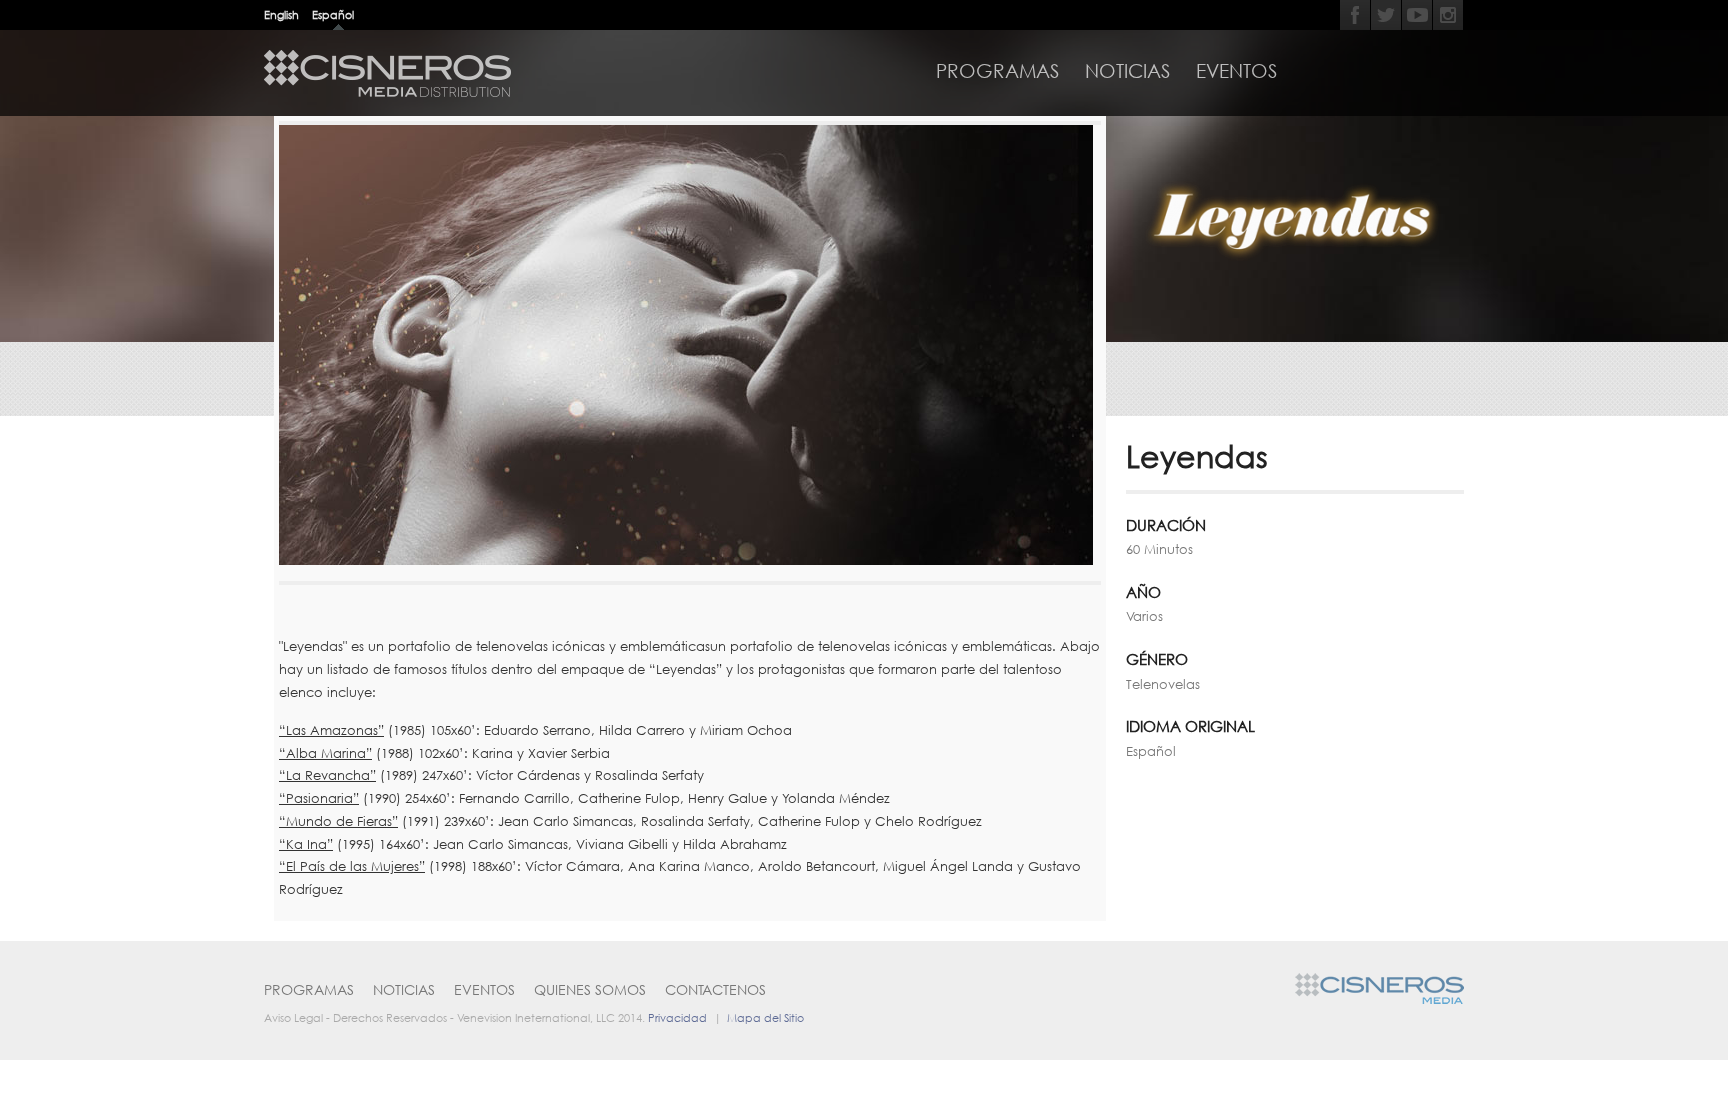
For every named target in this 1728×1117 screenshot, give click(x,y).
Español (333, 14)
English (281, 14)
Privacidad (677, 1017)
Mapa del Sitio (765, 1017)
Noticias (1127, 71)
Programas (997, 71)
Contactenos (715, 989)
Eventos (1236, 71)
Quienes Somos (590, 989)
